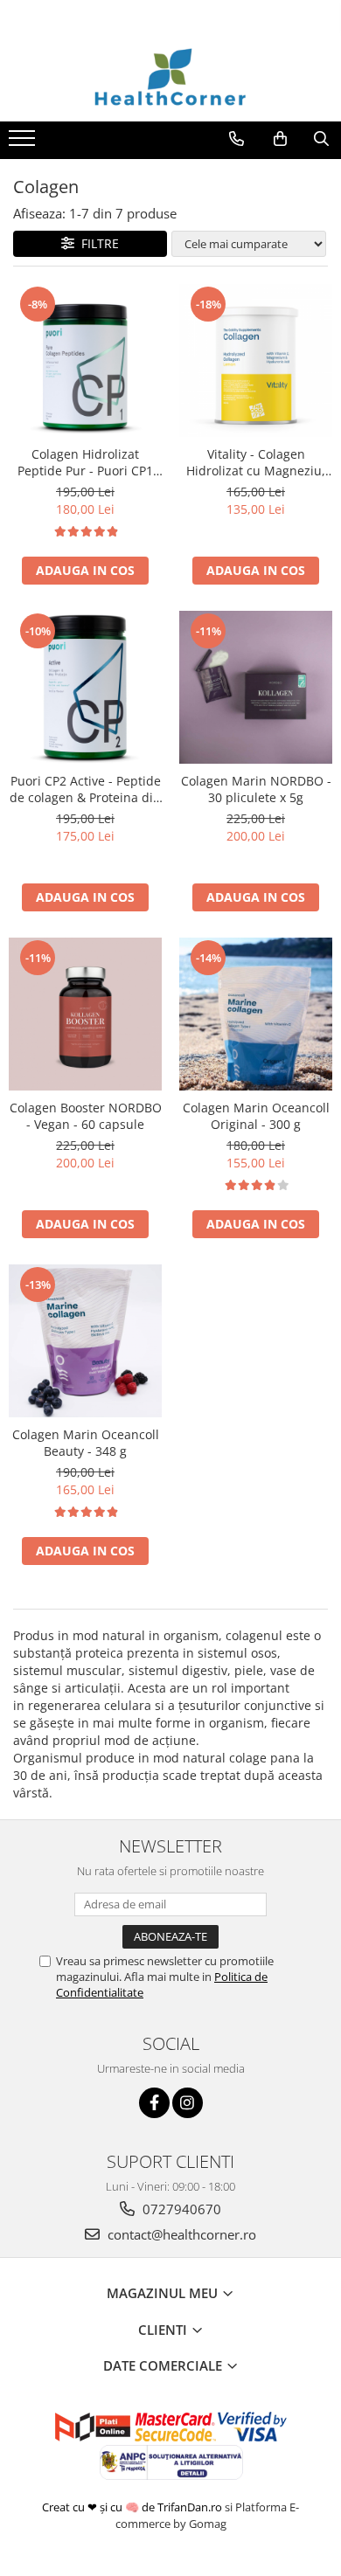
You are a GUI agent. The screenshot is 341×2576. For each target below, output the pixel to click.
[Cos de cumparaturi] (280, 139)
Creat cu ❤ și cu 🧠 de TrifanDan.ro (133, 2507)
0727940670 (180, 2209)
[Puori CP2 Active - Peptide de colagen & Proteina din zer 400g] (85, 687)
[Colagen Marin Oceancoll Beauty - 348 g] (85, 1341)
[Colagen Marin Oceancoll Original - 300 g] (256, 1014)
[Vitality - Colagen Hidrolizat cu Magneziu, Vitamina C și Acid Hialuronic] (256, 360)
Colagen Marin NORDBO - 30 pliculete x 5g (256, 789)
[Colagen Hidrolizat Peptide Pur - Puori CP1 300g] (85, 360)
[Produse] (24, 143)
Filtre (97, 243)
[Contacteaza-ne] (237, 139)
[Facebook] (154, 2103)
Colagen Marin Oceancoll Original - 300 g (256, 1116)
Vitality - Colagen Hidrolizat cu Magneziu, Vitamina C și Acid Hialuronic (256, 462)
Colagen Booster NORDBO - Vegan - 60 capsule (86, 1116)
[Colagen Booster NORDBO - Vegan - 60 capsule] (85, 1014)
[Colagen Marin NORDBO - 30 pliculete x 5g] (256, 687)
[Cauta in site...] (321, 139)
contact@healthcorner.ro (180, 2234)
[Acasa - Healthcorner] (170, 78)
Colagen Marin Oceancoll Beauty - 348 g (86, 1443)
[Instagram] (188, 2103)
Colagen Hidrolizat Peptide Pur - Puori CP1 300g (85, 462)
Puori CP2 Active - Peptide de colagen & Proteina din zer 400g (85, 789)
